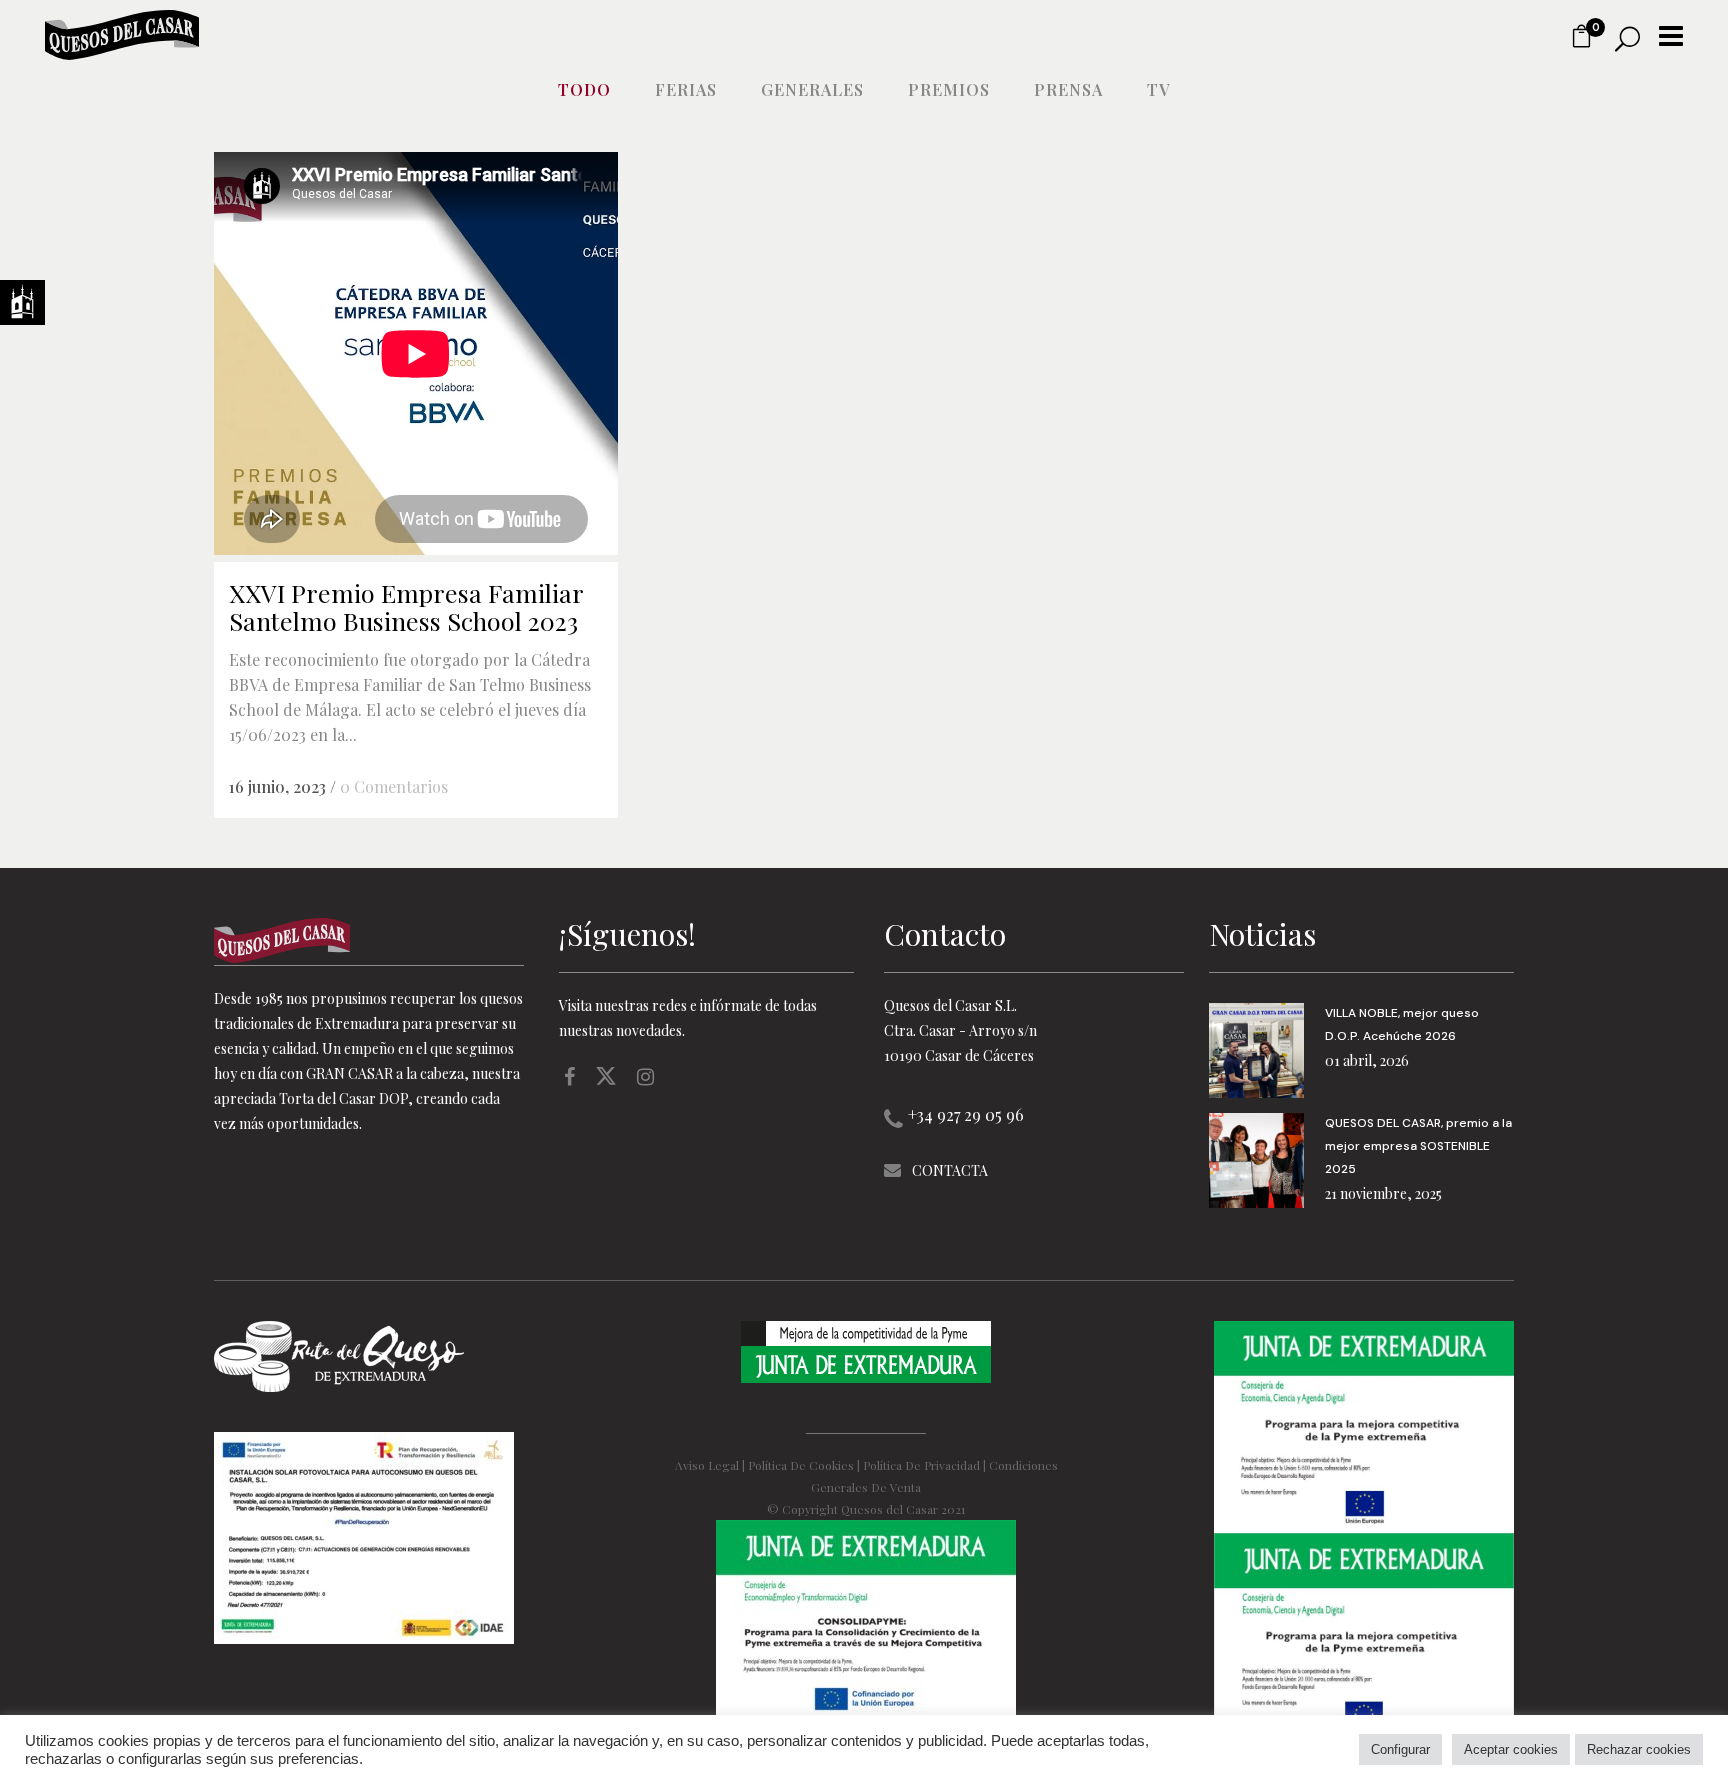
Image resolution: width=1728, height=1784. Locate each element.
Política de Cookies (801, 1465)
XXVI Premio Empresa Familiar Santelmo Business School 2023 (406, 606)
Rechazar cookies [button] (1639, 1749)
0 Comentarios (394, 786)
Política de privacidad (921, 1465)
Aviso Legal (707, 1465)
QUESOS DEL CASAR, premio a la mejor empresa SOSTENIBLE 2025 (1418, 1146)
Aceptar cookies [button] (1511, 1749)
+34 (966, 1114)
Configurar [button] (1400, 1749)
